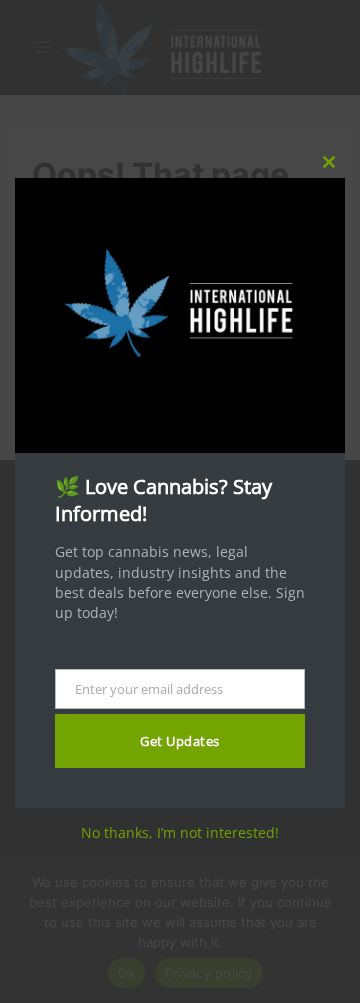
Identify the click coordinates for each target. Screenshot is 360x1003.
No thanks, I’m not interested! (180, 832)
